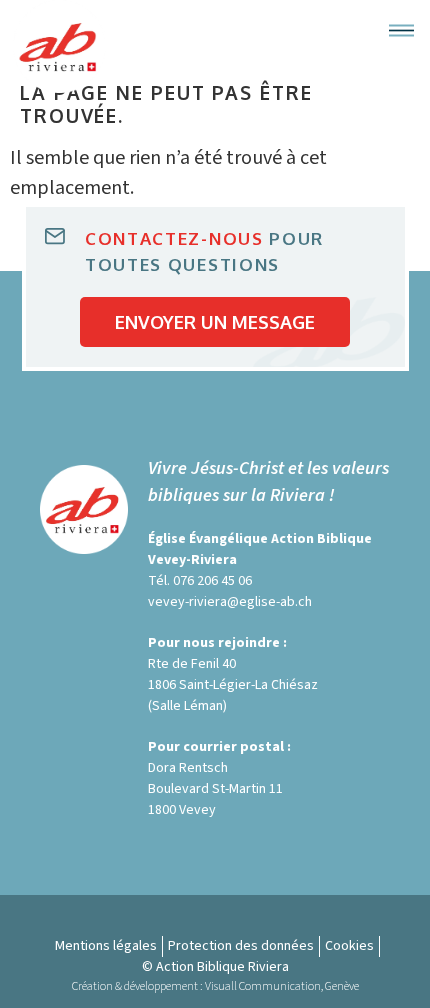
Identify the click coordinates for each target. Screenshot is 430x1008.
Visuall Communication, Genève (282, 986)
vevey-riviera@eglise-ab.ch (230, 602)
